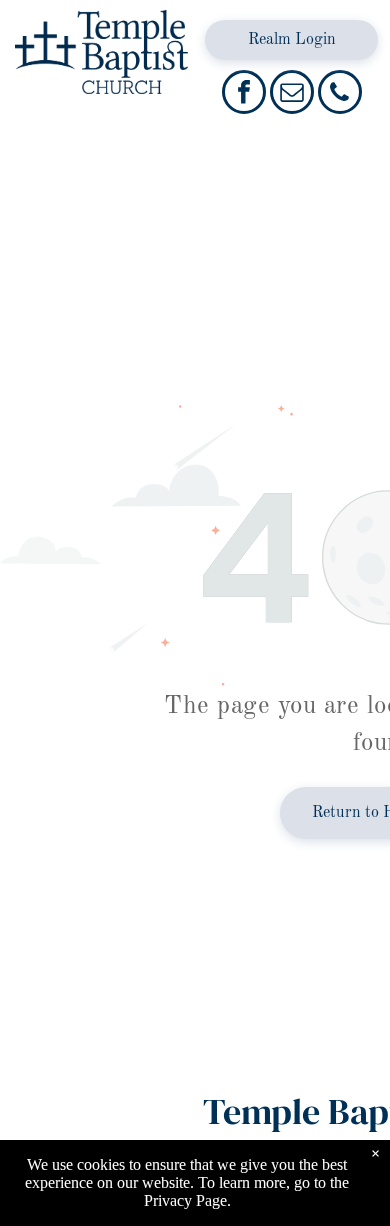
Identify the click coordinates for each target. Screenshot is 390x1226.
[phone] (340, 94)
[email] (292, 94)
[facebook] (244, 94)
